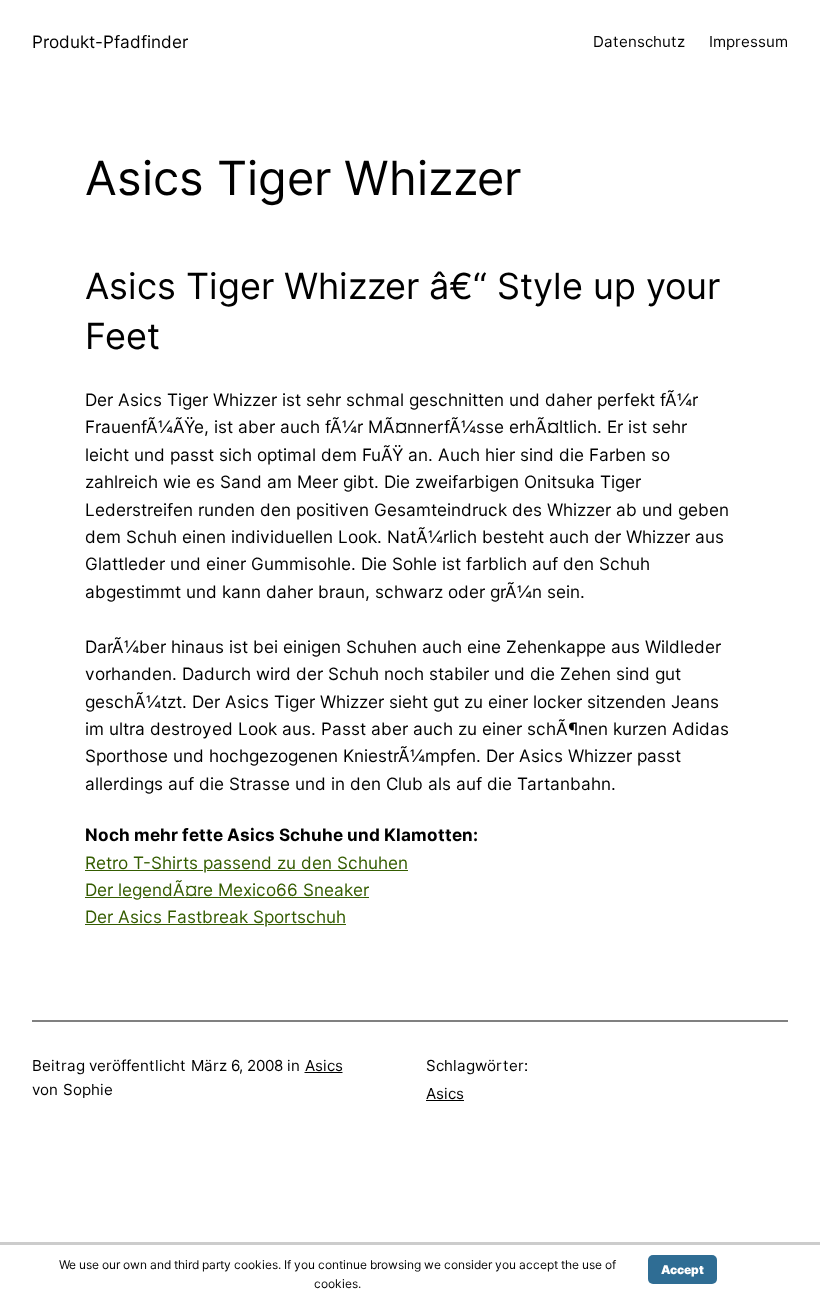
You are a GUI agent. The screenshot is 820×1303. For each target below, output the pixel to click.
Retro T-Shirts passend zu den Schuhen (246, 862)
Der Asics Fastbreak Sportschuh (215, 916)
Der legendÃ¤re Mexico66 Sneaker (227, 889)
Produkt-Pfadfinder (110, 41)
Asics (324, 1065)
